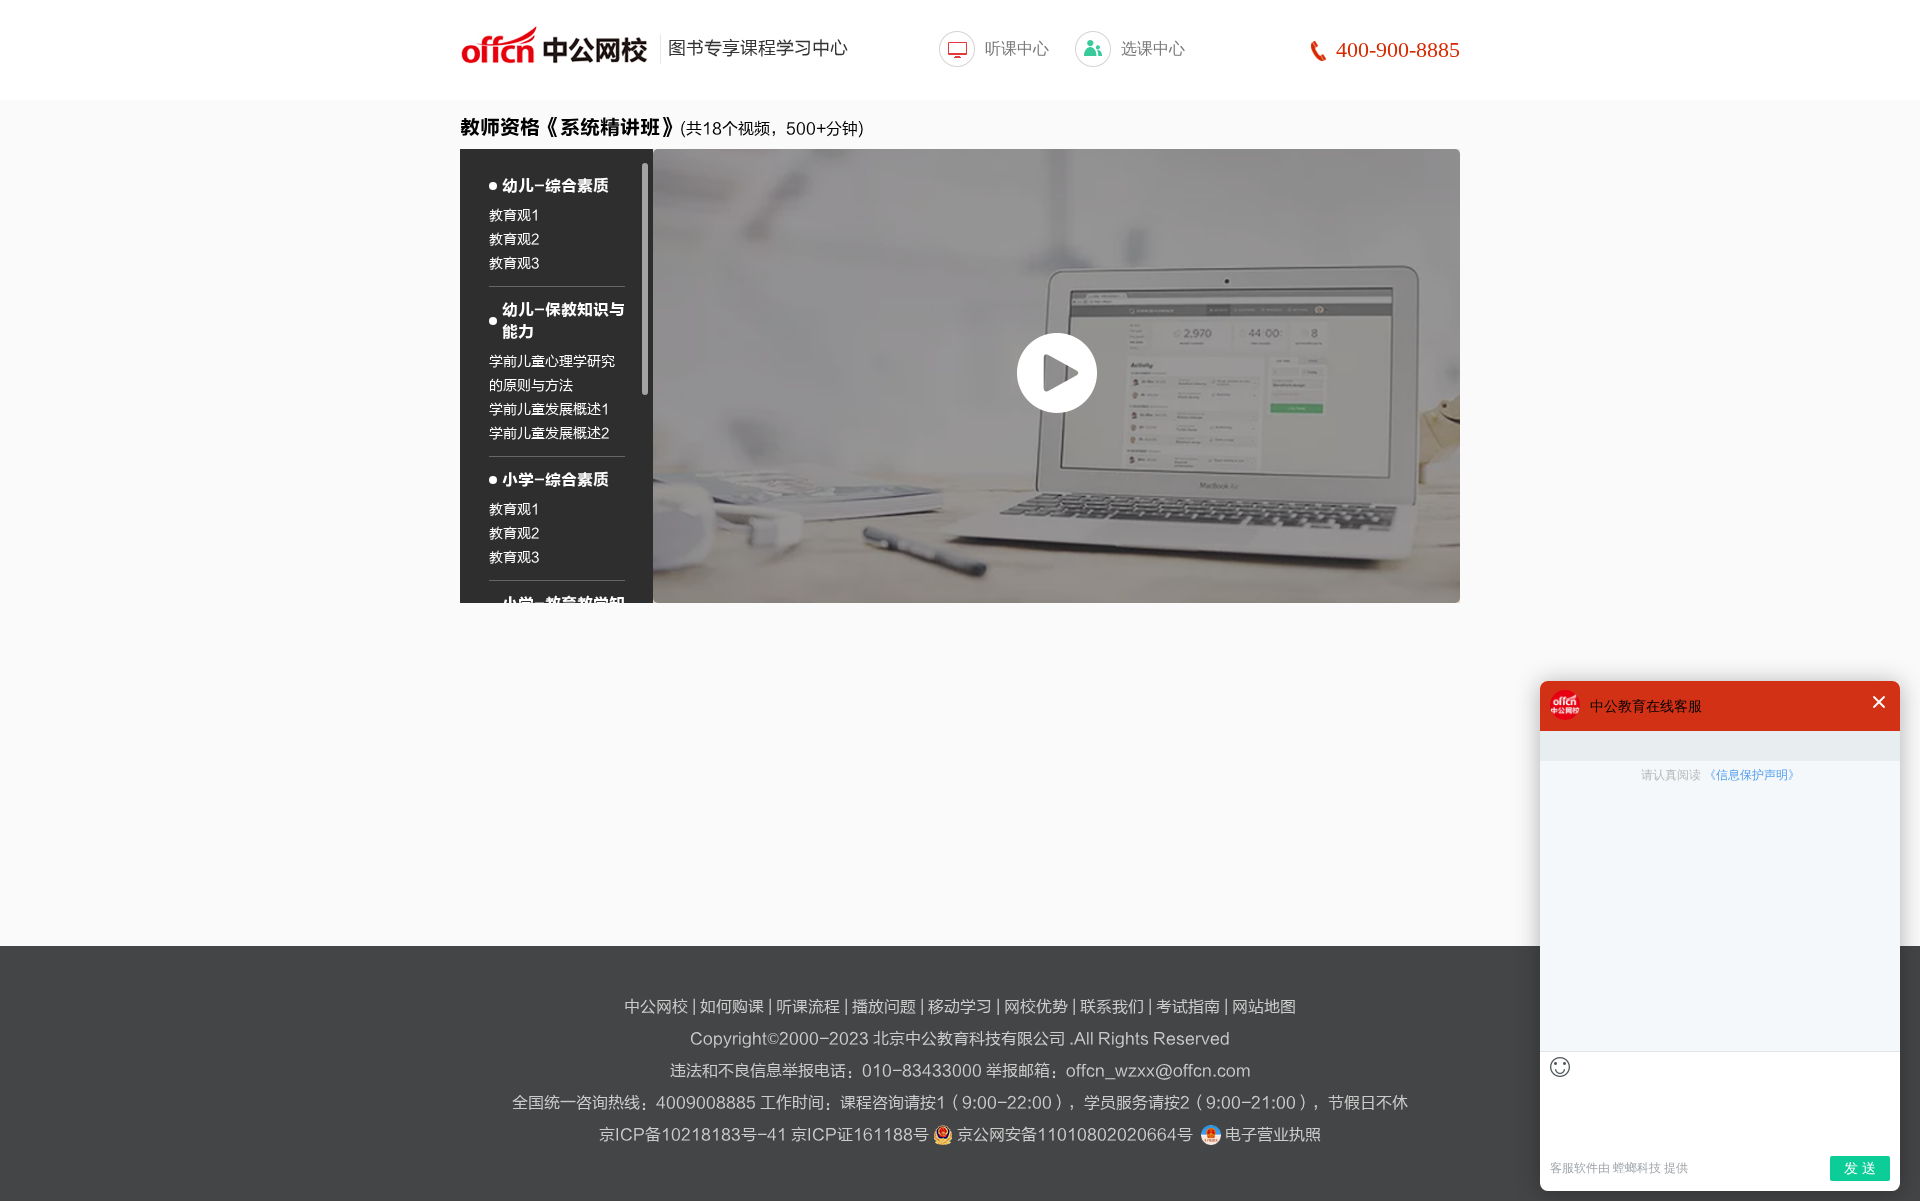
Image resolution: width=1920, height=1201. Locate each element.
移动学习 (960, 1007)
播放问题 (884, 1007)
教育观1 (514, 215)
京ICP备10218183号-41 (693, 1135)
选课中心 (1153, 48)
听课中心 (1017, 48)
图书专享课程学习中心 (758, 48)
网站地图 (1264, 1007)
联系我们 (1112, 1007)
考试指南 (1188, 1007)
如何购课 (732, 1007)
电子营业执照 (1271, 1135)
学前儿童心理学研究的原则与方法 (552, 373)
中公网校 (656, 1007)
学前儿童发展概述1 (549, 409)
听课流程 (808, 1007)
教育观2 (514, 239)
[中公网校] (555, 47)
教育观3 (514, 263)
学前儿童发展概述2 (549, 433)
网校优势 (1036, 1007)
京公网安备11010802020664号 (1075, 1135)
